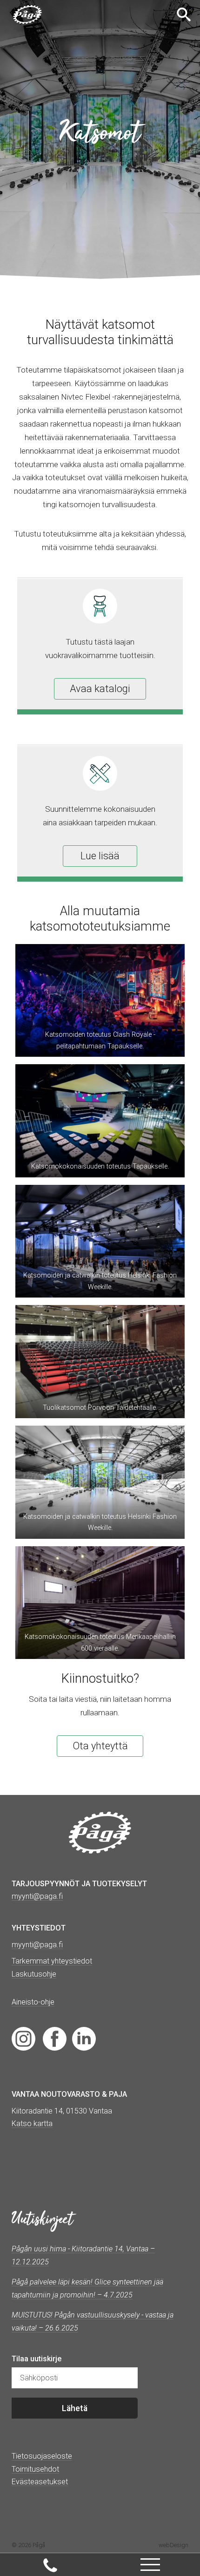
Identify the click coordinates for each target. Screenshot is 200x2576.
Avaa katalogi (100, 689)
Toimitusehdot (35, 2469)
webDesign (173, 2545)
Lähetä (75, 2408)
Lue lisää (100, 856)
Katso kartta (32, 2124)
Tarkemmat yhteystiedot (52, 1961)
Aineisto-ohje (33, 2002)
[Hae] (185, 14)
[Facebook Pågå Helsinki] (55, 2038)
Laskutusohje (34, 1974)
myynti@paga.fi (37, 1945)
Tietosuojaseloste (42, 2456)
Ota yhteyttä (100, 1746)
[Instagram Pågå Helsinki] (23, 2038)
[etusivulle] (27, 15)
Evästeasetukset (40, 2482)
